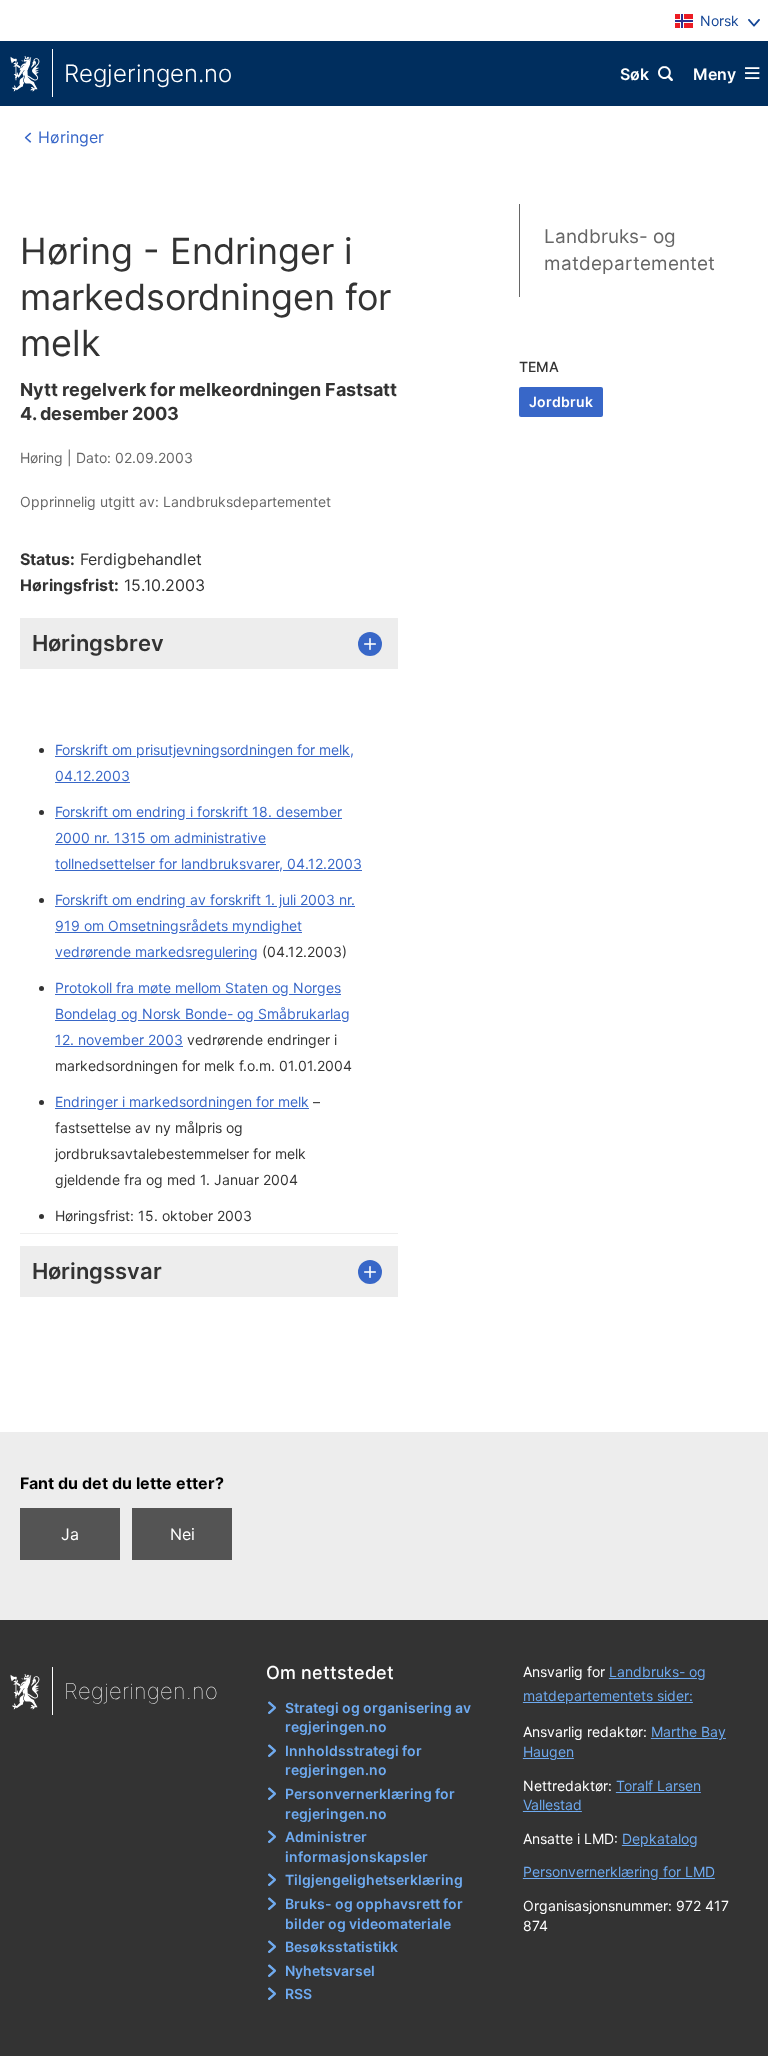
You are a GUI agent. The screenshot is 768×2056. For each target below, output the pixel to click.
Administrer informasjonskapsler (356, 1846)
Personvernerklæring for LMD (619, 1871)
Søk (634, 74)
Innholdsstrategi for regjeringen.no (353, 1760)
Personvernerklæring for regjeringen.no (370, 1803)
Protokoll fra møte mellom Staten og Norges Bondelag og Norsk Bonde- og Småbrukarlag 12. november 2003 (202, 1013)
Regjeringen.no (148, 73)
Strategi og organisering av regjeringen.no (378, 1717)
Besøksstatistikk (341, 1946)
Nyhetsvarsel (330, 1970)
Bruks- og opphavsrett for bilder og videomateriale (374, 1913)
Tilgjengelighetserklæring (374, 1879)
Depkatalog (660, 1838)
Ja (70, 1534)
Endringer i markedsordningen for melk (182, 1101)
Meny (714, 74)
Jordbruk (561, 401)
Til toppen (374, 1403)
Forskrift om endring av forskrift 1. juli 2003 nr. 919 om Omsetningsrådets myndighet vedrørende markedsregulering (205, 925)
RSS (298, 1993)
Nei (182, 1534)
